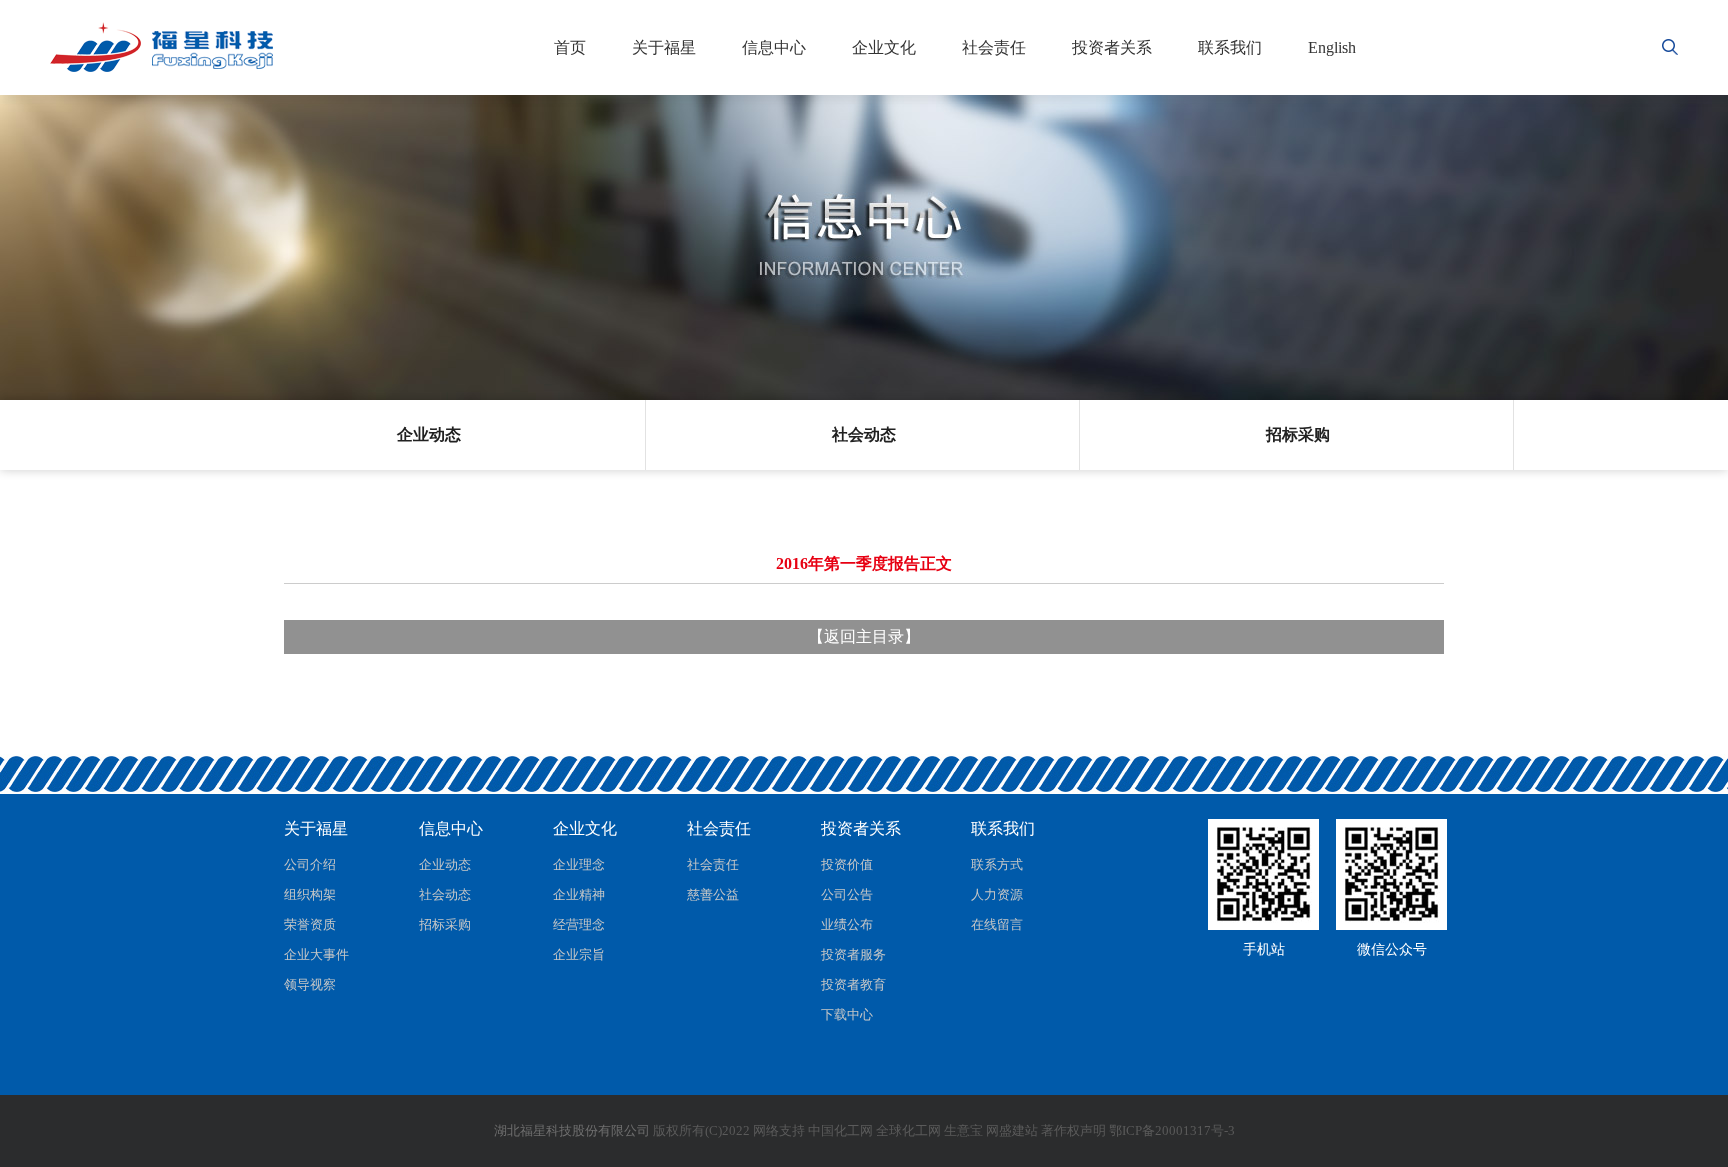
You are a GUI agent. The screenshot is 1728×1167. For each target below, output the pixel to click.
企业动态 (429, 434)
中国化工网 (840, 1130)
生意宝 (963, 1130)
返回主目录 (864, 636)
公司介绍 (310, 864)
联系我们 (1230, 47)
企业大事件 (316, 954)
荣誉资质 (310, 924)
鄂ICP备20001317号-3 (1172, 1130)
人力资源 (997, 894)
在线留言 (997, 924)
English (1332, 47)
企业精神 (579, 894)
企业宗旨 (579, 954)
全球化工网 (908, 1130)
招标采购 (1298, 434)
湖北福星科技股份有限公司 (572, 1130)
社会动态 (864, 434)
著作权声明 (1073, 1130)
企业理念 (579, 864)
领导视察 (310, 984)
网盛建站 (1012, 1130)
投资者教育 (853, 984)
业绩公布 (847, 924)
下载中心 (847, 1014)
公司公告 (847, 894)
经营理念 (579, 924)
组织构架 (310, 894)
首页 (570, 47)
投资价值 (847, 864)
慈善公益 (713, 894)
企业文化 (884, 47)
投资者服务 (853, 954)
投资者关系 (1112, 47)
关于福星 (664, 47)
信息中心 (774, 47)
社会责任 (994, 47)
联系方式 (997, 864)
